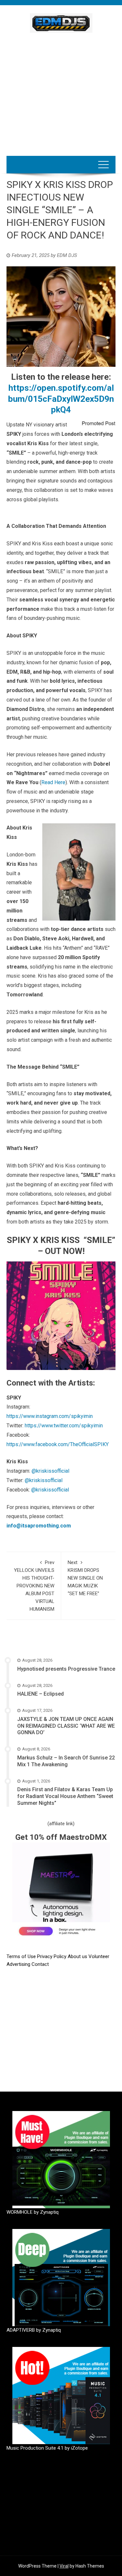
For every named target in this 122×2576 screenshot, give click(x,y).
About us (78, 1956)
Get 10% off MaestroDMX (61, 1837)
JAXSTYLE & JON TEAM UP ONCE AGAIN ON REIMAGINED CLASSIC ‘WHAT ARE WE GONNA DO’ (66, 1726)
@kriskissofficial (50, 1471)
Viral (64, 2566)
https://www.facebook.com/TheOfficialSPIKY (58, 1444)
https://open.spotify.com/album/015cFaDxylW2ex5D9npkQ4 (61, 399)
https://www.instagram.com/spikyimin (50, 1416)
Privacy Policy (52, 1956)
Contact (40, 1964)
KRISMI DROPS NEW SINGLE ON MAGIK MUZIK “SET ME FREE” (85, 1578)
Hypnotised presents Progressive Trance (66, 1669)
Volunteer (99, 1956)
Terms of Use (21, 1956)
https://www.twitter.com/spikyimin (64, 1426)
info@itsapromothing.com (39, 1526)
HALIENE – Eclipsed (41, 1694)
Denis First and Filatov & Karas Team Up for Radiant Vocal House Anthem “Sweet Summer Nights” (65, 1796)
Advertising (19, 1964)
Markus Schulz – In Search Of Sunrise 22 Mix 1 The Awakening (66, 1761)
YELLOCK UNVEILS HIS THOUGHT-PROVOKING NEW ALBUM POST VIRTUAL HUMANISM (34, 1586)
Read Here (53, 782)
